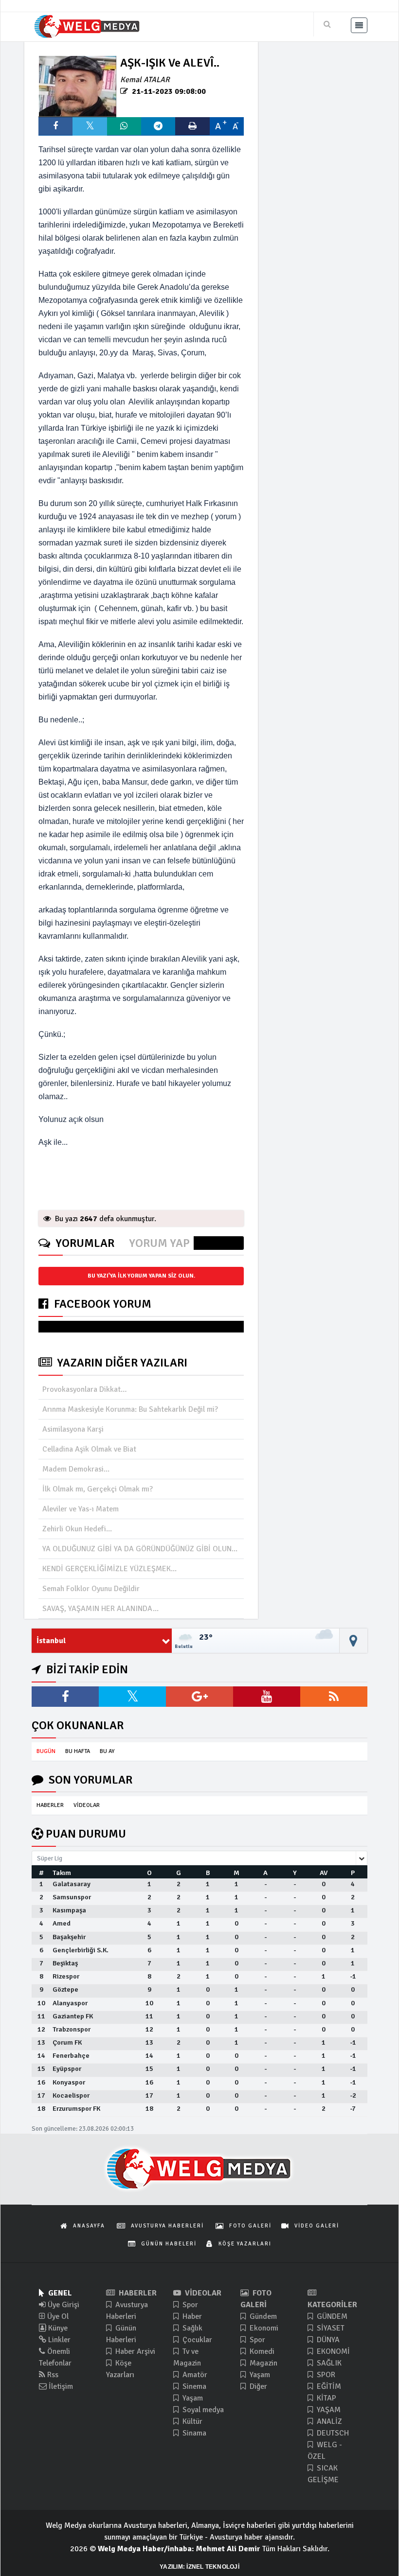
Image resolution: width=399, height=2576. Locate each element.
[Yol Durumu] (354, 1641)
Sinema (193, 2386)
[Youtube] (267, 1697)
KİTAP (326, 2398)
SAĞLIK (328, 2363)
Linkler (58, 2340)
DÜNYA (327, 2340)
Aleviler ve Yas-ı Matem (81, 1509)
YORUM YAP (159, 1243)
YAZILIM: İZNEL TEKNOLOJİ (199, 2567)
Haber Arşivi (134, 2351)
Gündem (262, 2316)
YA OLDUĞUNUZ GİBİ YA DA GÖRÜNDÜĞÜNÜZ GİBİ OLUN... (140, 1549)
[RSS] (334, 1697)
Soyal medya (202, 2410)
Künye (57, 2328)
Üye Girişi (63, 2305)
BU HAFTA (78, 1751)
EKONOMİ (332, 2351)
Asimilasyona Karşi (73, 1429)
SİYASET (330, 2328)
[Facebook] (65, 1697)
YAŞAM (328, 2410)
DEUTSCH (332, 2433)
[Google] (199, 1697)
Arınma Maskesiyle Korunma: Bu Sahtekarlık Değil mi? (130, 1409)
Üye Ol (57, 2316)
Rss (52, 2375)
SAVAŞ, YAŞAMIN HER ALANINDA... (100, 1609)
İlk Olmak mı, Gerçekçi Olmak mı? (98, 1489)
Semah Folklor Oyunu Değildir (91, 1589)
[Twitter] (132, 1697)
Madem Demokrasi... (76, 1469)
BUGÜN (46, 1751)
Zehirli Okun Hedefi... (77, 1529)
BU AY (107, 1751)
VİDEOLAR (87, 1805)
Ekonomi (263, 2328)
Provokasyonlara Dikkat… (85, 1389)
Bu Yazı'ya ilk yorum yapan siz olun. (141, 1276)
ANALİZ (328, 2421)
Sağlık (191, 2328)
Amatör (194, 2375)
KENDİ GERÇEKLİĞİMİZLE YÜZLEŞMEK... (109, 1569)
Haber (191, 2316)
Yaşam (192, 2398)
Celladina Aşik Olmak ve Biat (89, 1449)
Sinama (193, 2433)
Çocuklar (196, 2340)
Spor (189, 2305)
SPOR (325, 2375)
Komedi (261, 2351)
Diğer (257, 2386)
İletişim (60, 2386)
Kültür (191, 2421)
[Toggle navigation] (359, 25)
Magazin (263, 2363)
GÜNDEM (331, 2316)
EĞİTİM (328, 2386)
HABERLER (50, 1805)
